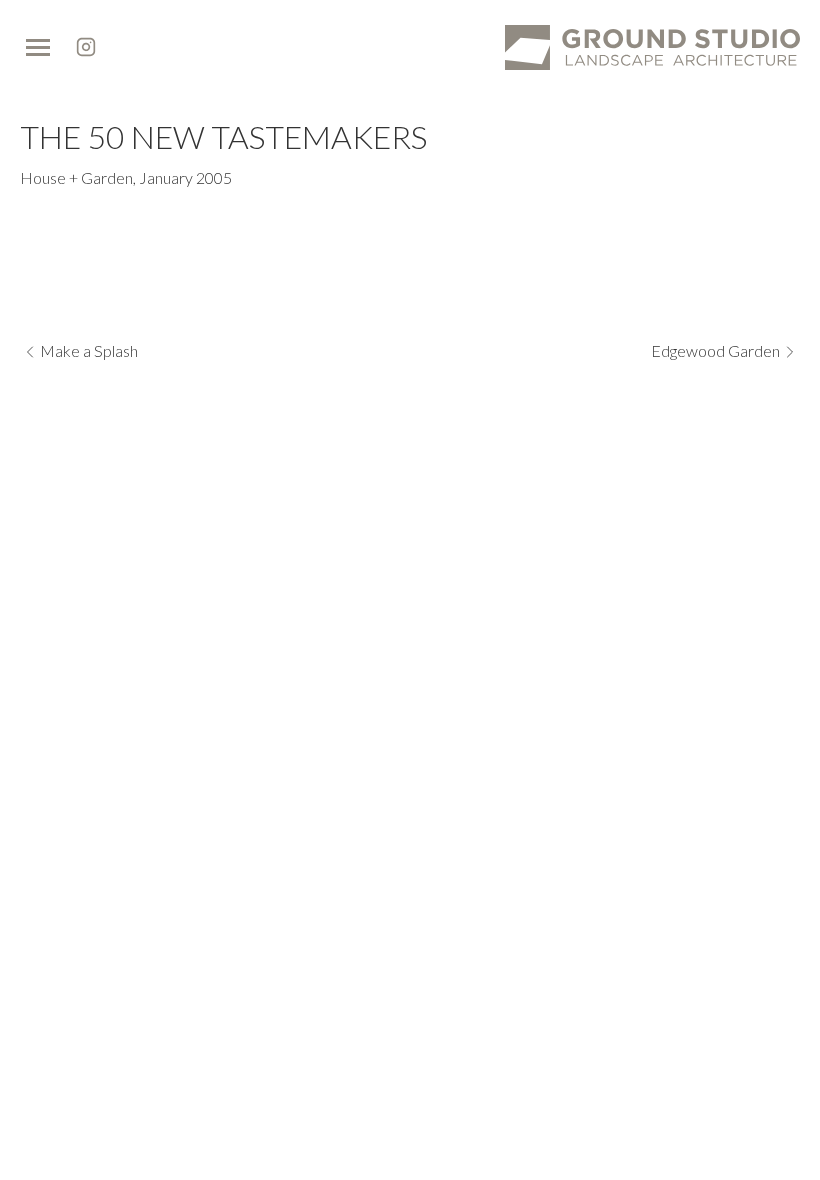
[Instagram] (86, 47)
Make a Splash (89, 350)
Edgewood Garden (715, 350)
